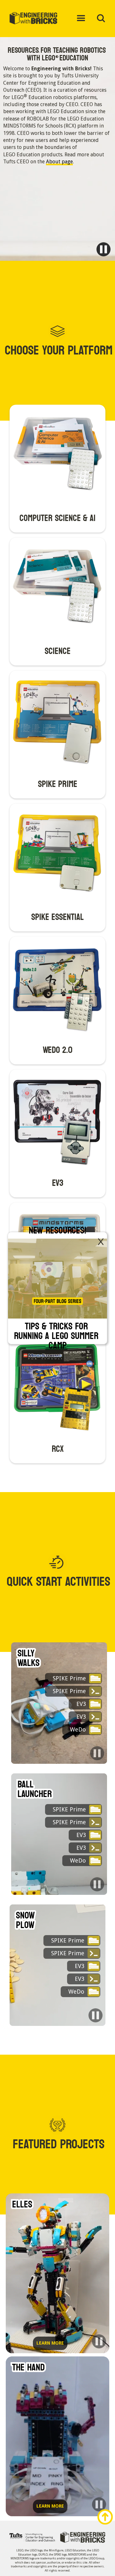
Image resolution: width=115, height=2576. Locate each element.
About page (59, 162)
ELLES (22, 2205)
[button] (81, 19)
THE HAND (28, 2368)
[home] (38, 19)
